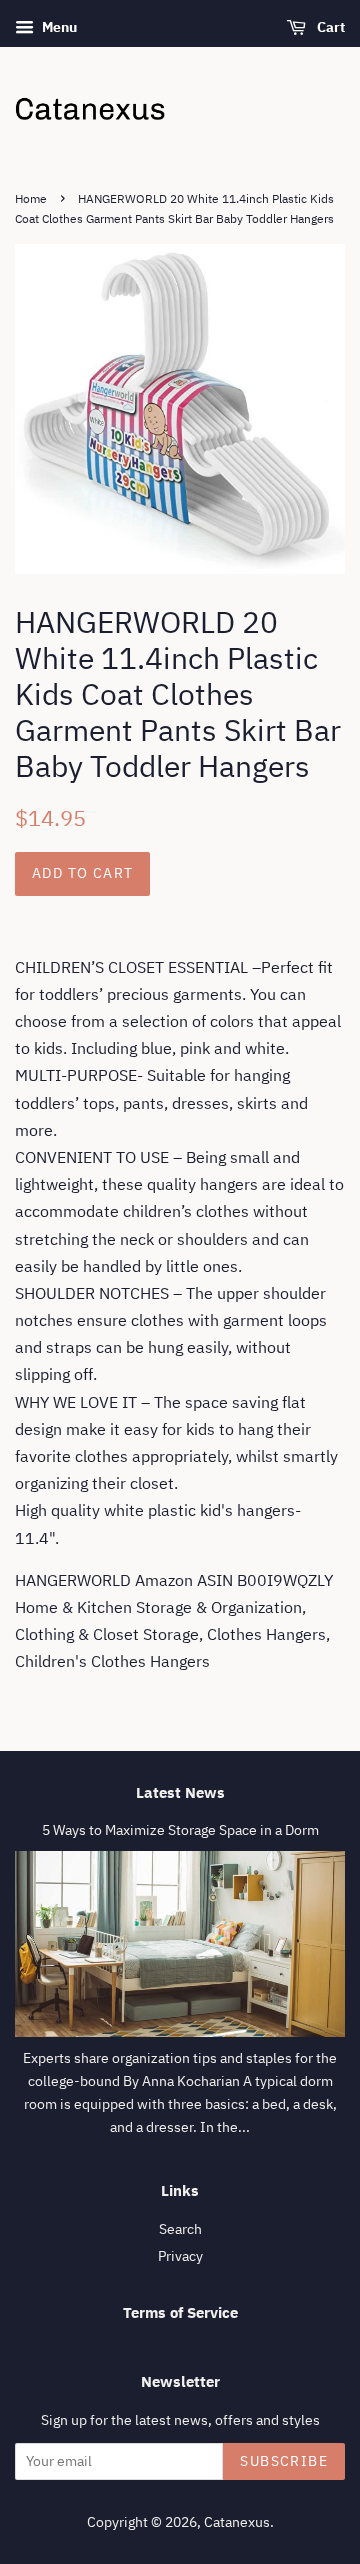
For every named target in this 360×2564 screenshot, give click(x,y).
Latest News (180, 1792)
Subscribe (284, 2461)
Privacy (180, 2256)
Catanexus (237, 2522)
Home (31, 198)
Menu (58, 27)
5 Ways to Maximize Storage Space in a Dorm (180, 1830)
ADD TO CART (82, 873)
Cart (329, 27)
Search (180, 2229)
